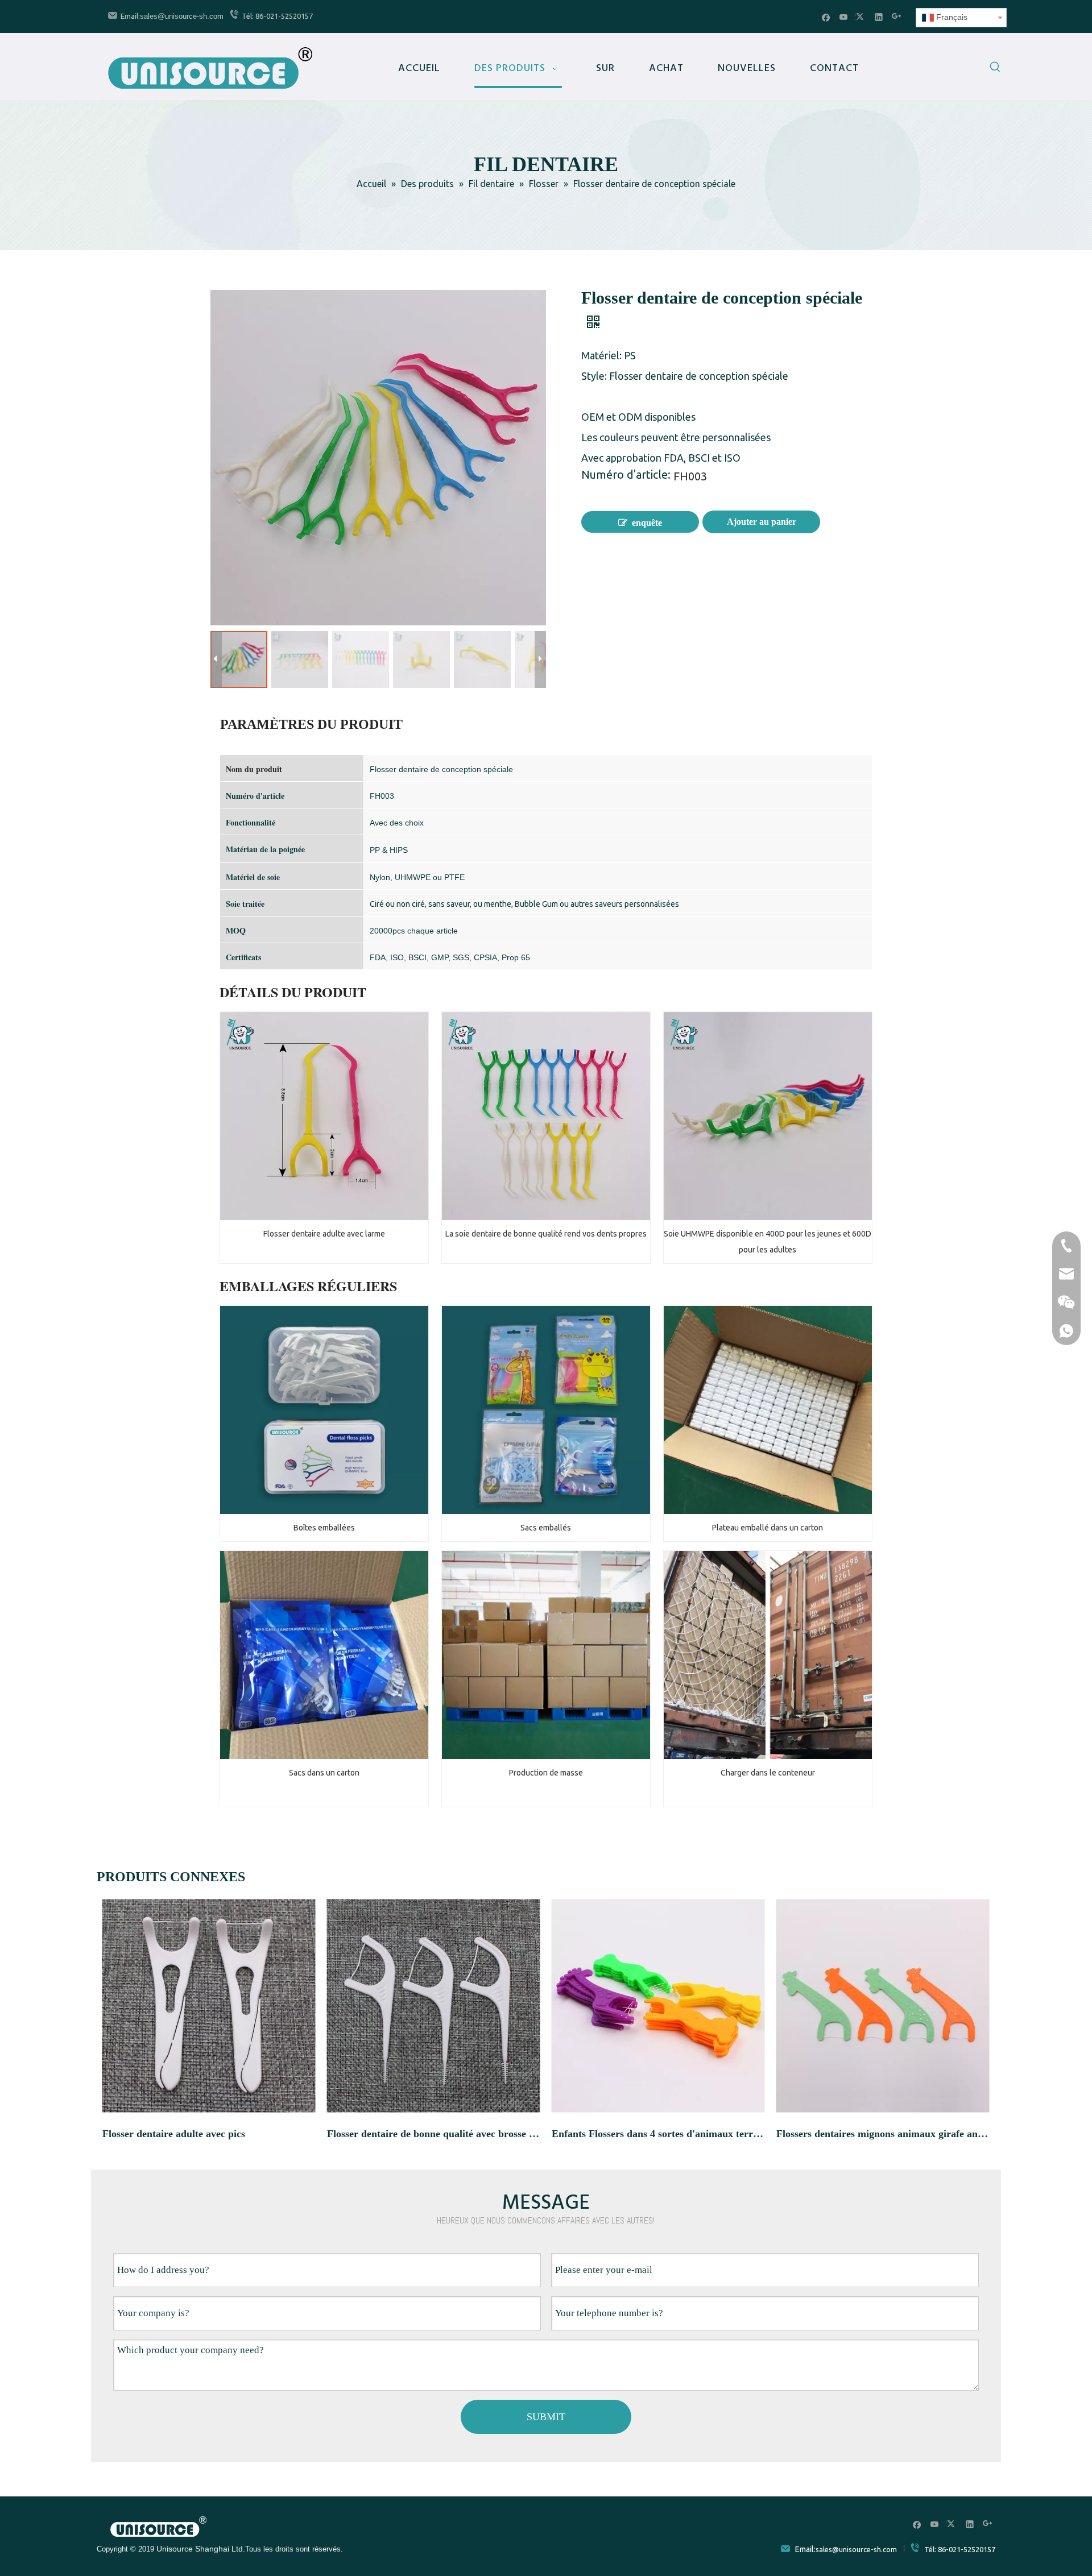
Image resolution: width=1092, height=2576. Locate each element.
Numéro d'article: (626, 476)
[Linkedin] (879, 17)
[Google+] (897, 17)
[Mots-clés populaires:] (995, 69)
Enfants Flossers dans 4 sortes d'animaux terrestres (658, 2134)
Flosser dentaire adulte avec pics (174, 2134)
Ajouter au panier (762, 522)
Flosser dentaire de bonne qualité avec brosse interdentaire (434, 2134)
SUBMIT (546, 2417)
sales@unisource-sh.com (182, 16)
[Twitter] (861, 17)
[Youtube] (844, 17)
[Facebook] (826, 17)
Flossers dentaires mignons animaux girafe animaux (883, 2134)
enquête (647, 523)
